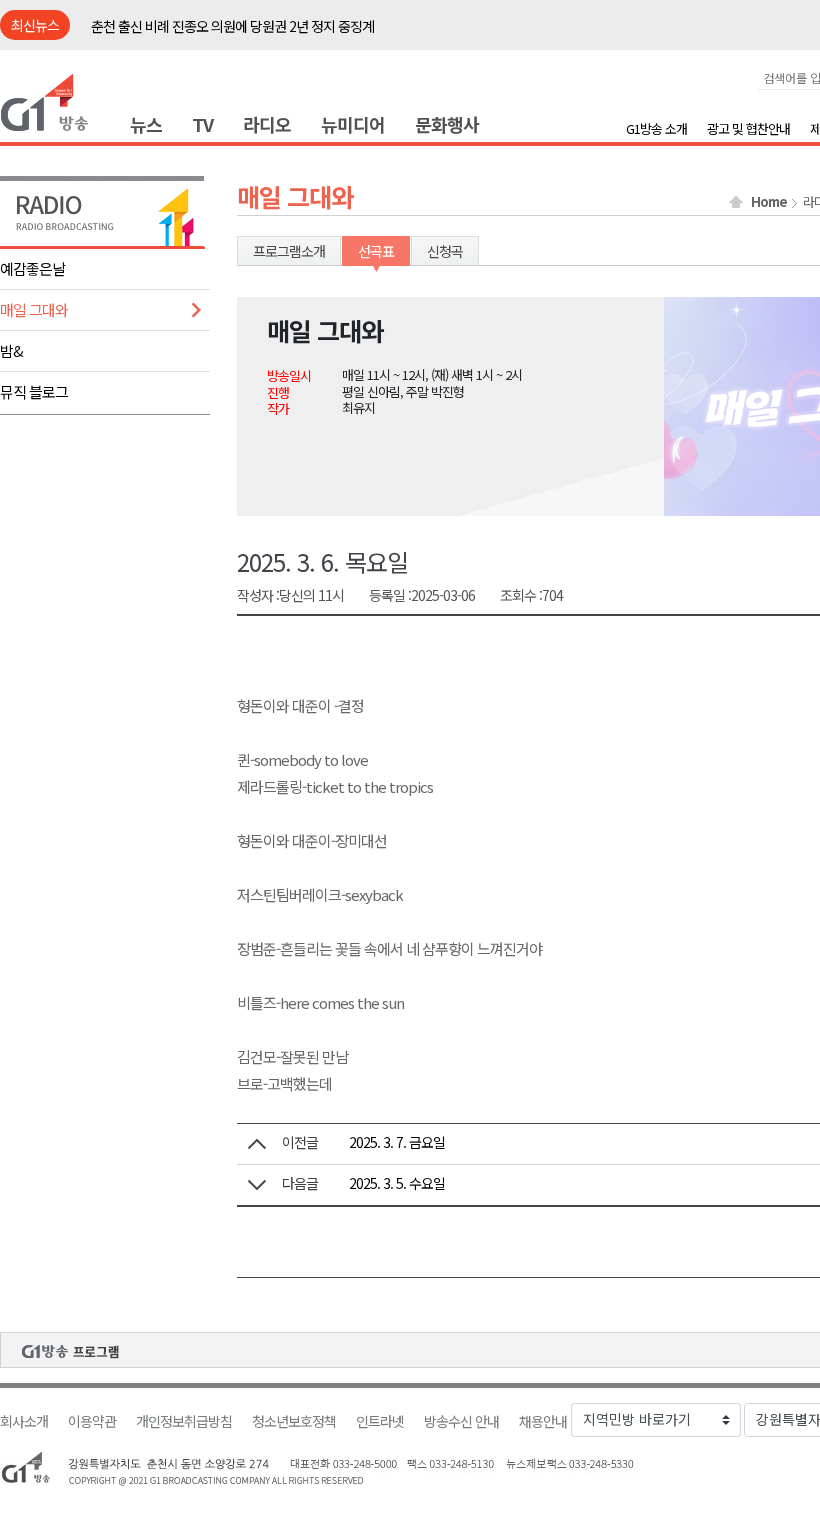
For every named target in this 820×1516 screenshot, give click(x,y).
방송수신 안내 (461, 1421)
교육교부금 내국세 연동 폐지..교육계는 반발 (208, 28)
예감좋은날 (32, 268)
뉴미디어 (353, 124)
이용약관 (92, 1421)
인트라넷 (380, 1421)
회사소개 (24, 1421)
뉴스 (146, 124)
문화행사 (447, 124)
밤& (11, 350)
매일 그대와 (34, 309)
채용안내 (543, 1421)
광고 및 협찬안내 (748, 128)
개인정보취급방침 (184, 1421)
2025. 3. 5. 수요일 (397, 1183)
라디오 (267, 124)
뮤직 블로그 (34, 391)
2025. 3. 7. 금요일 (397, 1142)
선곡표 (376, 251)
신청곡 (445, 251)
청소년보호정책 (294, 1421)
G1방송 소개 (656, 128)
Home (769, 202)
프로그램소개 (289, 251)
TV (202, 124)
